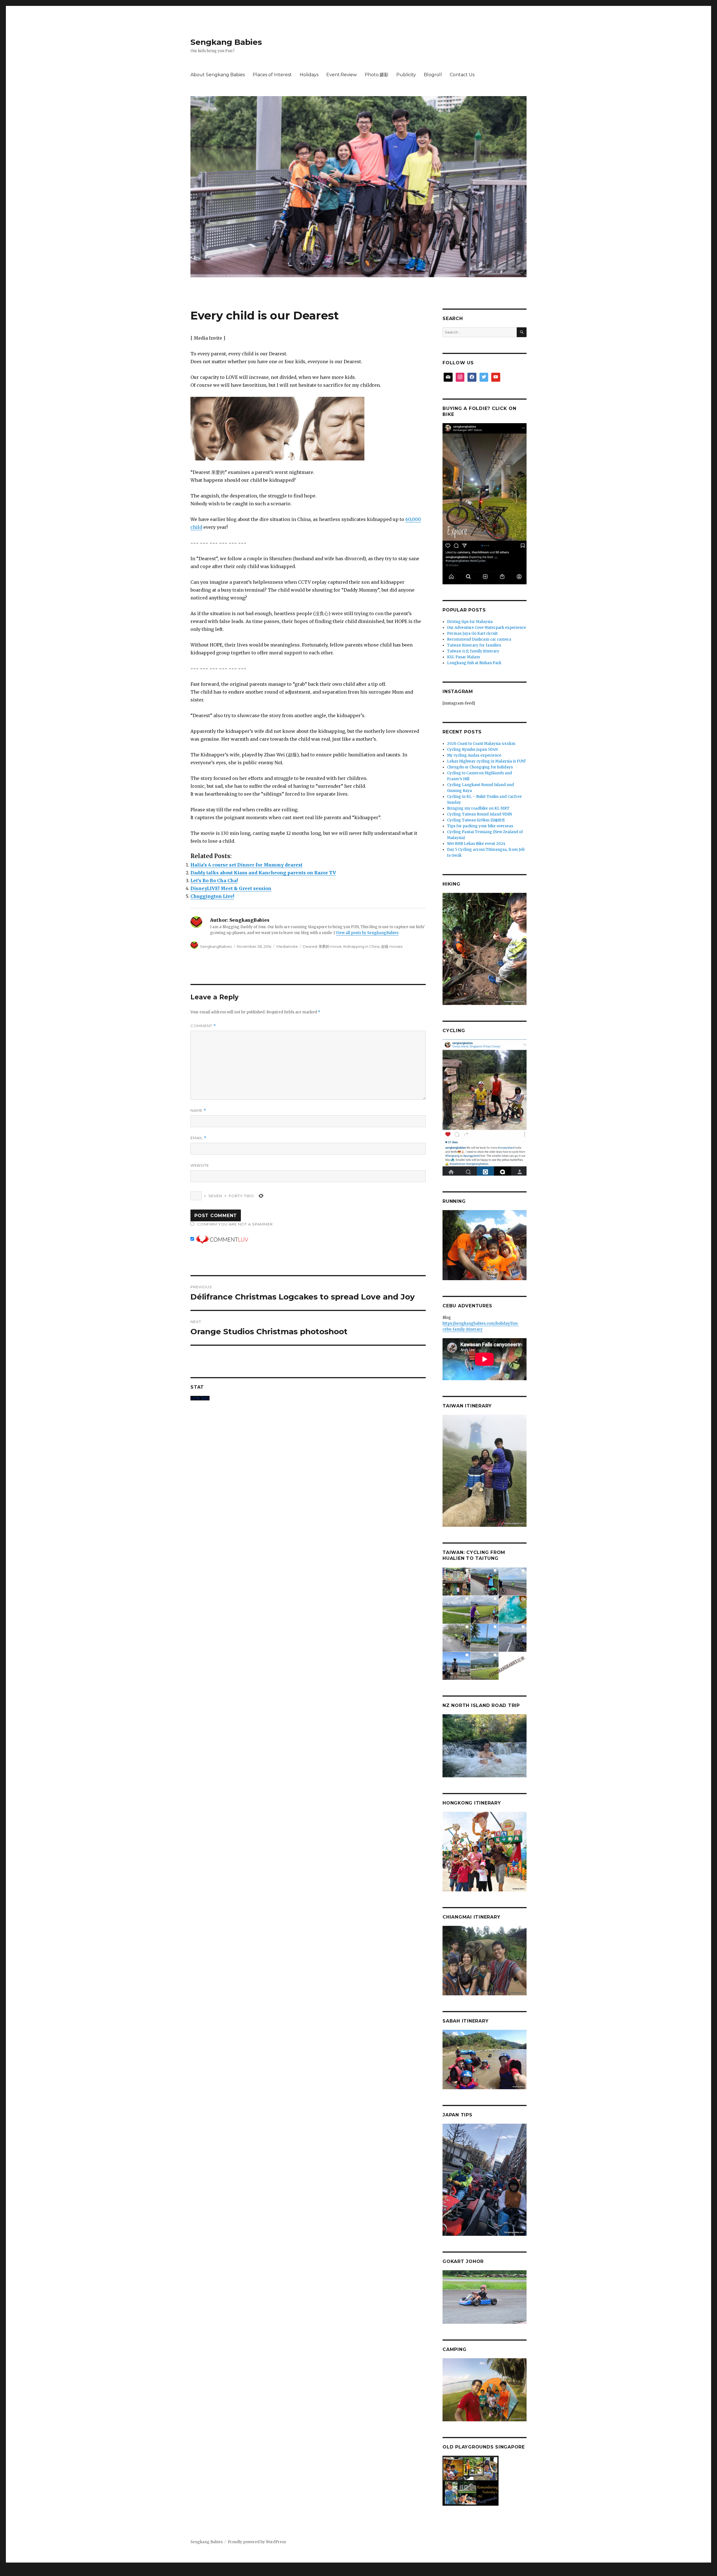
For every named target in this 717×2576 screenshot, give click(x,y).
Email (198, 1138)
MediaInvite (287, 946)
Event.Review (342, 75)
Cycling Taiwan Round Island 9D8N (479, 814)
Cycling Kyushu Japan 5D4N (472, 750)
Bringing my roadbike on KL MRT (478, 808)
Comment (203, 1026)
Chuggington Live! (212, 896)
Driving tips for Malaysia (470, 622)
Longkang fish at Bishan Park (474, 663)
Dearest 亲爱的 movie (322, 946)
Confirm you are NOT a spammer (234, 1224)
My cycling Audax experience (474, 755)
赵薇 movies (392, 946)
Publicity (406, 75)
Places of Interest (272, 75)
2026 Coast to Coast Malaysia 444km (481, 744)
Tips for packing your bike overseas (480, 826)
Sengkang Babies (226, 42)
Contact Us (462, 75)
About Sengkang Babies (218, 75)
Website (200, 1165)
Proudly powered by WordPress (257, 2542)
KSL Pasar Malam (464, 657)
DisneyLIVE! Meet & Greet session (231, 888)
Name (198, 1110)
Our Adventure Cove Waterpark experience (486, 628)
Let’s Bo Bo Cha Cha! (214, 881)
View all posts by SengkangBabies (367, 933)
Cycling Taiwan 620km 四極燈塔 (476, 820)
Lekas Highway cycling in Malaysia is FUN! (486, 761)
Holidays (309, 75)
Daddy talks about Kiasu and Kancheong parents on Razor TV (263, 873)
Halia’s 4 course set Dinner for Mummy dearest (246, 865)
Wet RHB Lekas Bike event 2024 (476, 844)
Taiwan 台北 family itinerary (473, 651)
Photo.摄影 (377, 75)
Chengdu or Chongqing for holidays (480, 767)
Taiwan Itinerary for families (474, 645)
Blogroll (433, 75)
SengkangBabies (216, 946)
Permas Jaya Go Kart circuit (472, 633)
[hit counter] (308, 1398)
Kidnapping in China (361, 946)
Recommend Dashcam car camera (479, 639)
